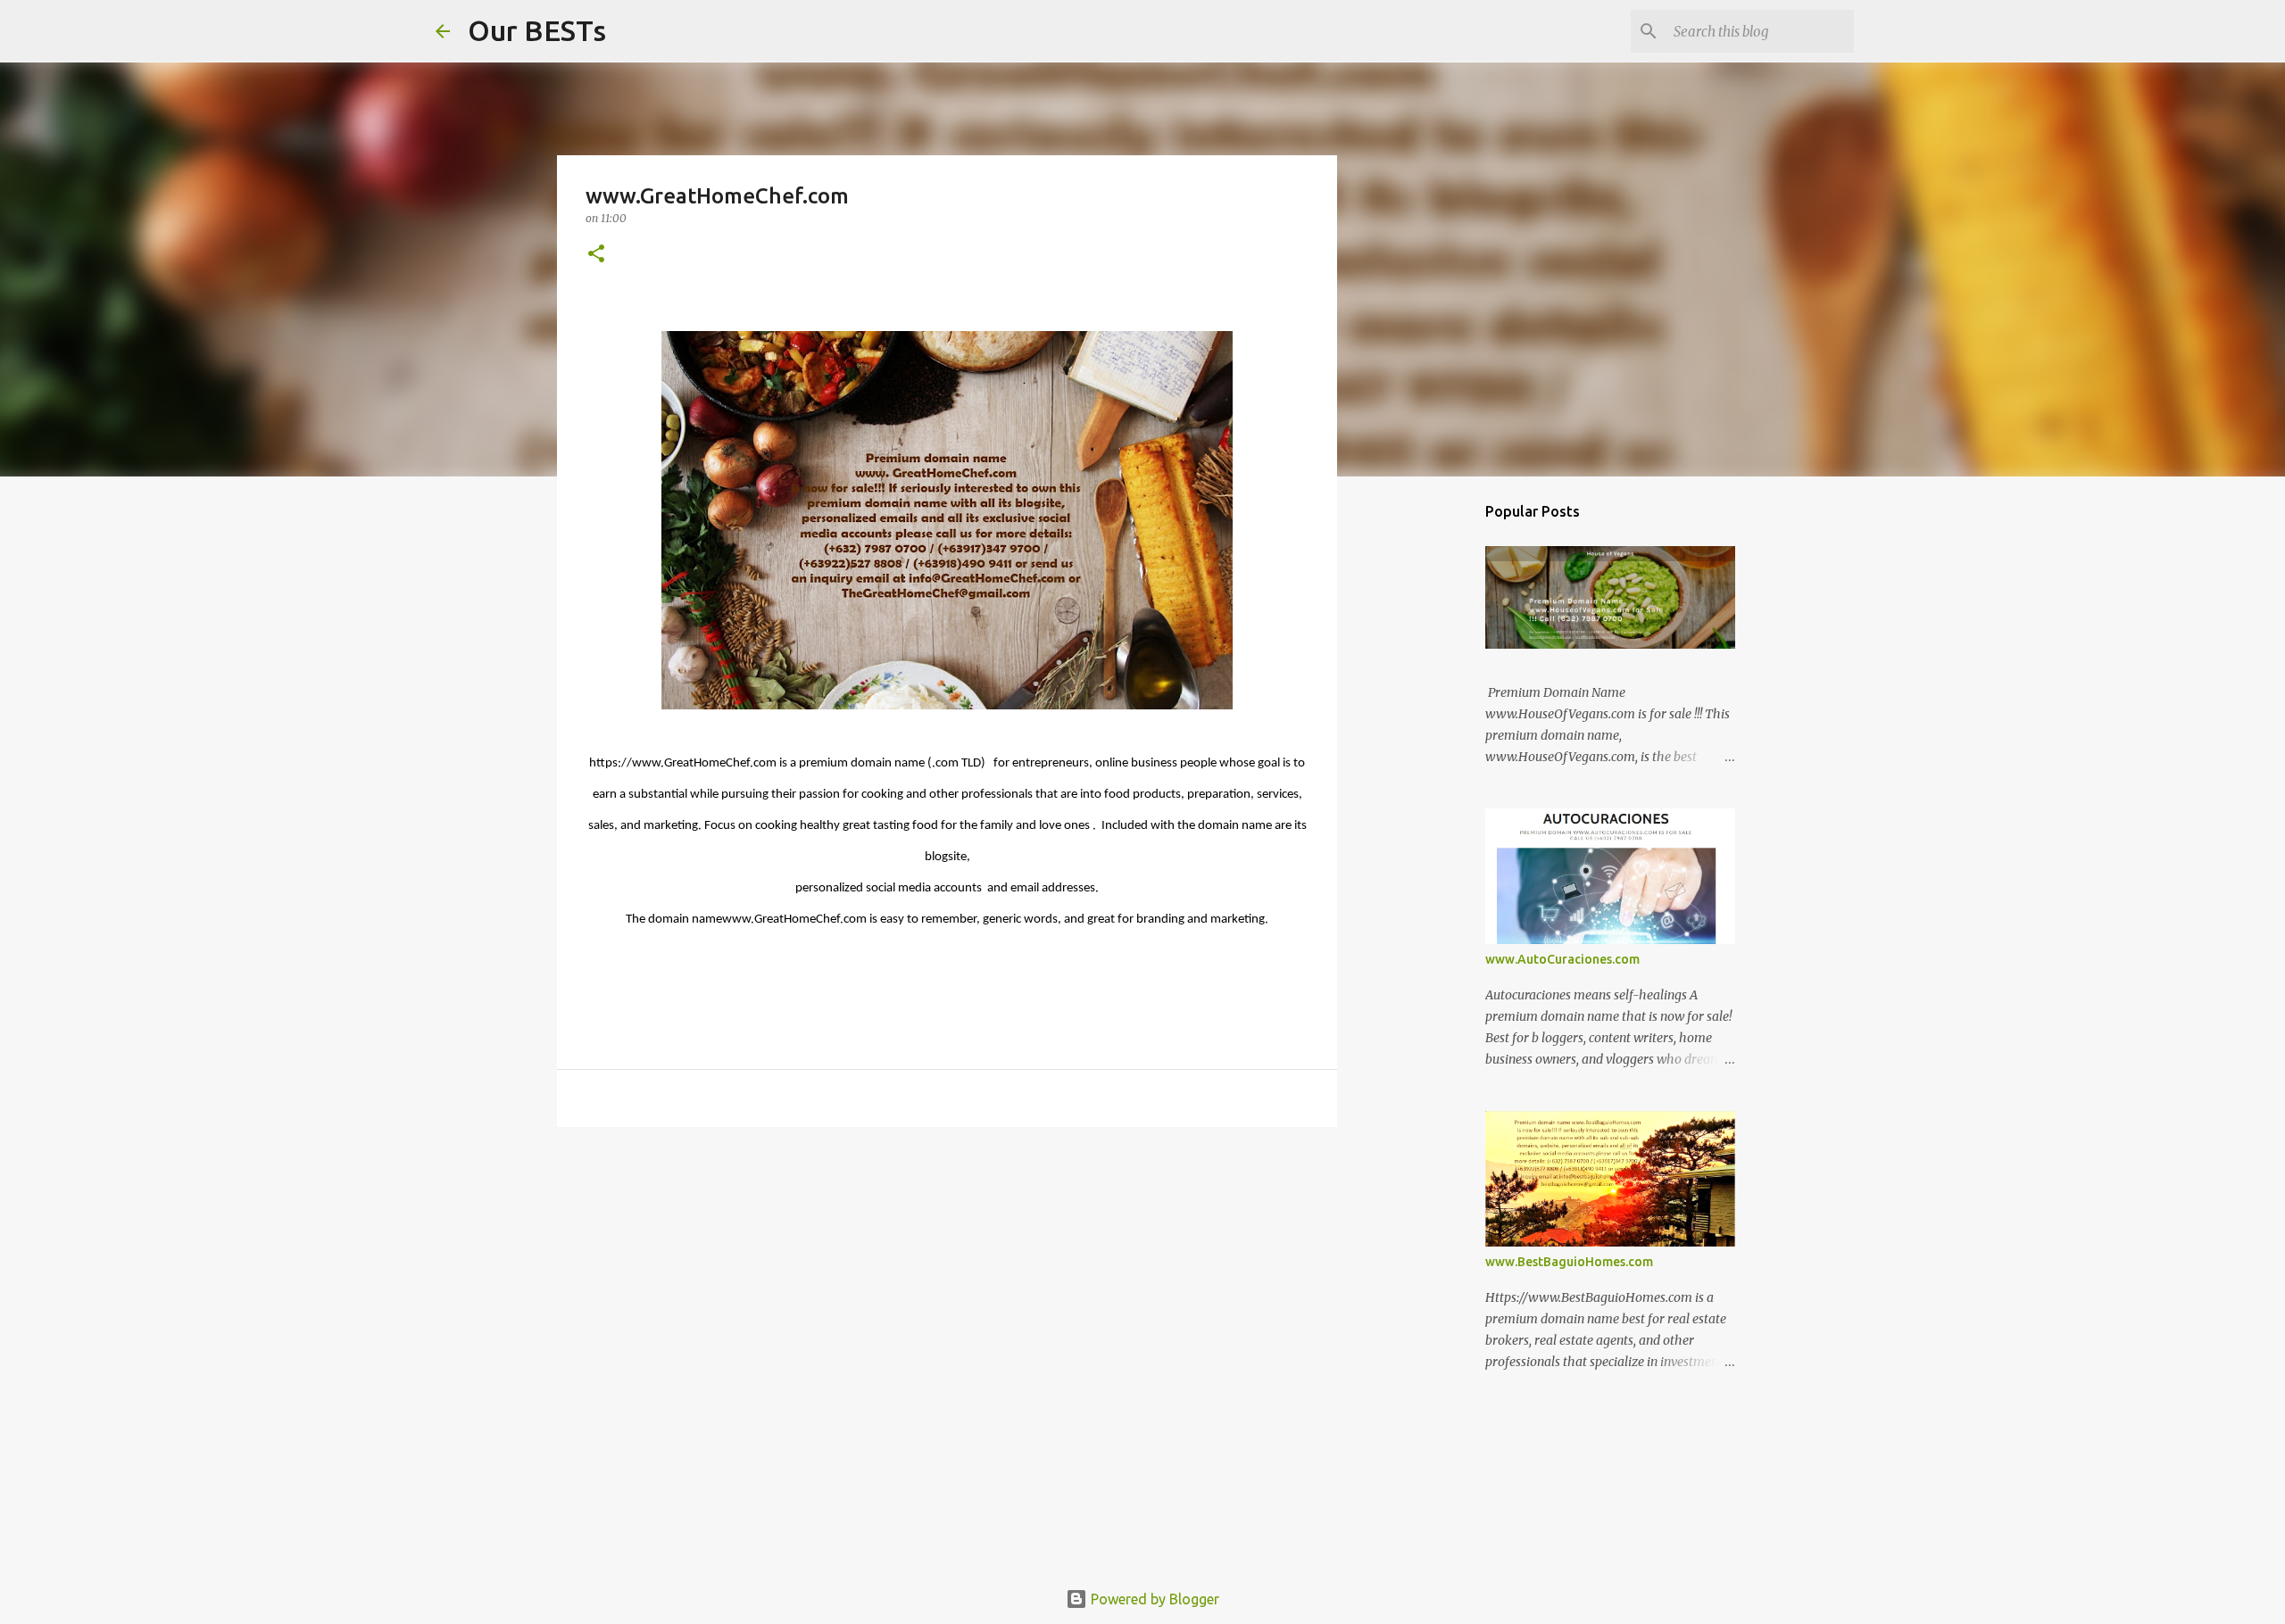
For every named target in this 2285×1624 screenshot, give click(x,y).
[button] (596, 255)
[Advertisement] (947, 1279)
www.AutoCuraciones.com (1562, 959)
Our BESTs (537, 30)
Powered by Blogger (1153, 1599)
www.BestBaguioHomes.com (1569, 1262)
